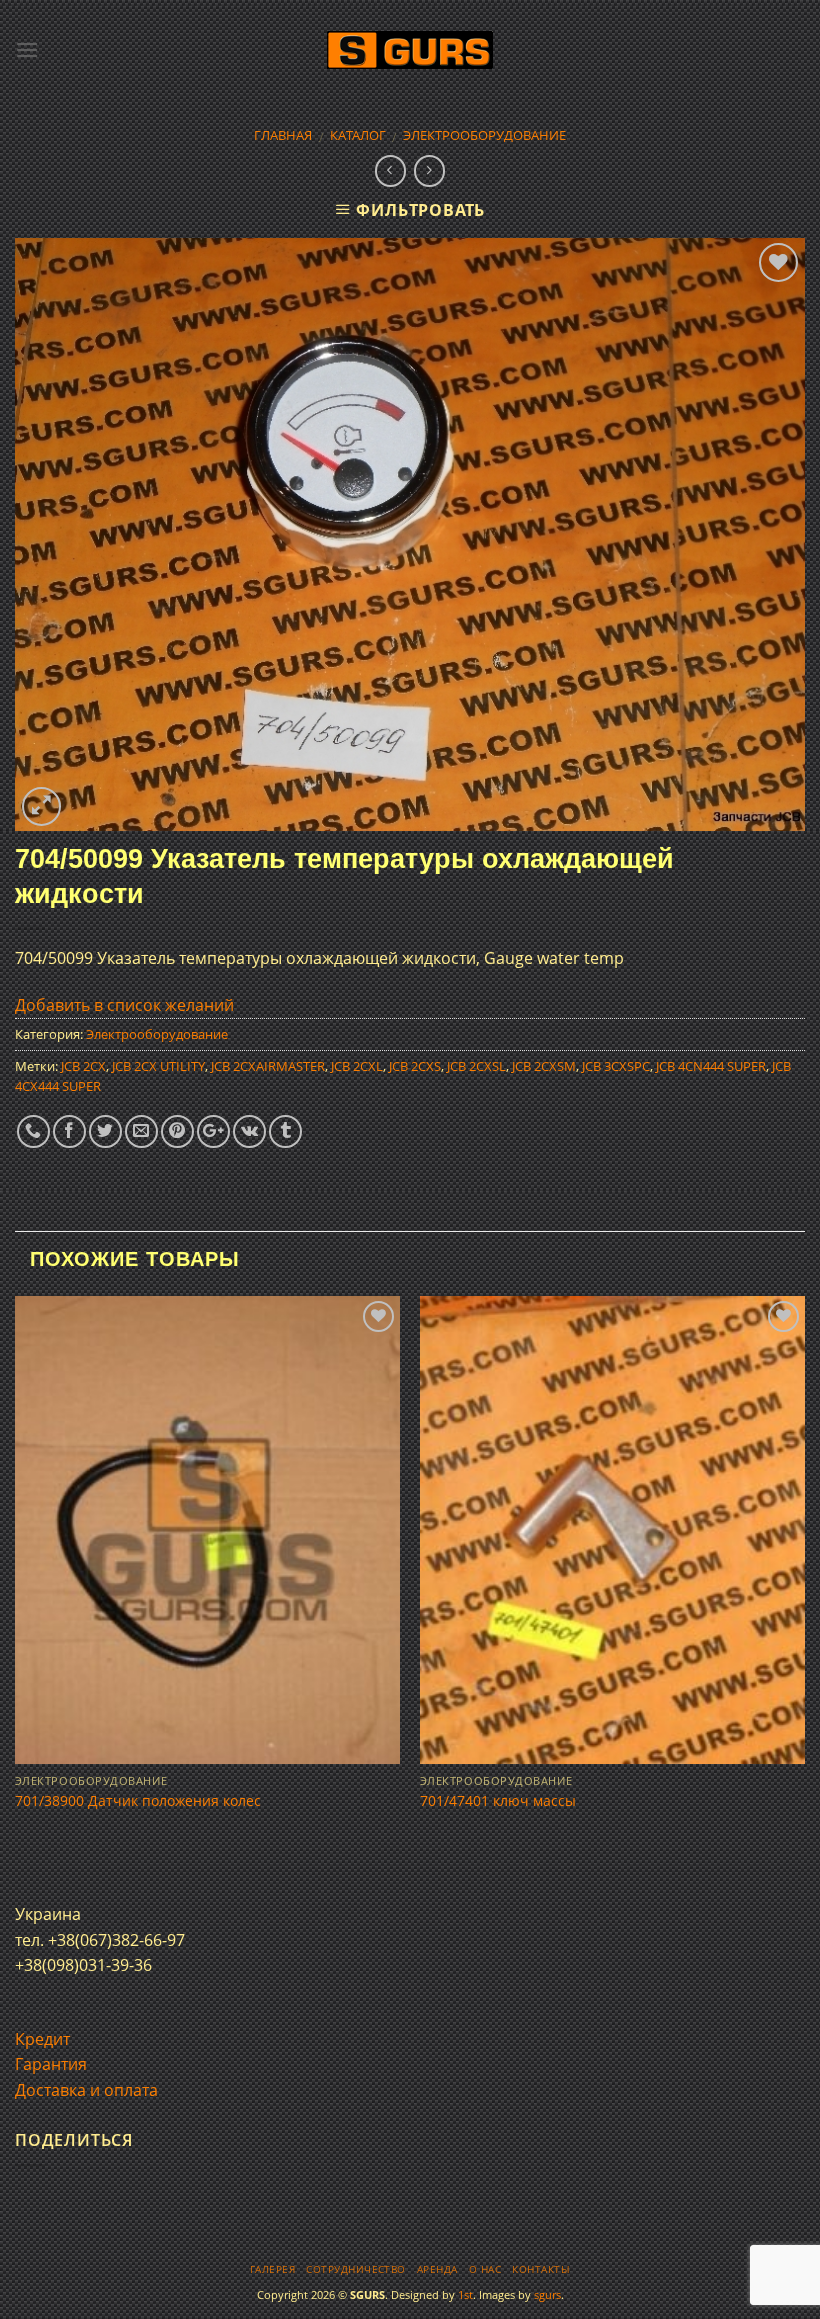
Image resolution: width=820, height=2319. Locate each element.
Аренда (437, 2269)
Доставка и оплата (86, 2090)
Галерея (272, 2269)
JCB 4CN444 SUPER (711, 1066)
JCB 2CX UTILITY (158, 1066)
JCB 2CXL (357, 1066)
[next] (804, 1581)
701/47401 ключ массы (498, 1801)
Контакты (541, 2269)
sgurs (547, 2294)
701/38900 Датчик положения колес (138, 1801)
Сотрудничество (356, 2269)
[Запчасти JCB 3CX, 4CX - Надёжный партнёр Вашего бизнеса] (410, 50)
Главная (283, 135)
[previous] (16, 1581)
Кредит (42, 2039)
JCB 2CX (83, 1066)
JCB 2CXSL (476, 1066)
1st (465, 2294)
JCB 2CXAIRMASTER (268, 1066)
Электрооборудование (484, 135)
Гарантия (51, 2064)
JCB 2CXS (415, 1066)
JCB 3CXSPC (616, 1066)
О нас (485, 2269)
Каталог (358, 135)
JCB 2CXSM (544, 1066)
